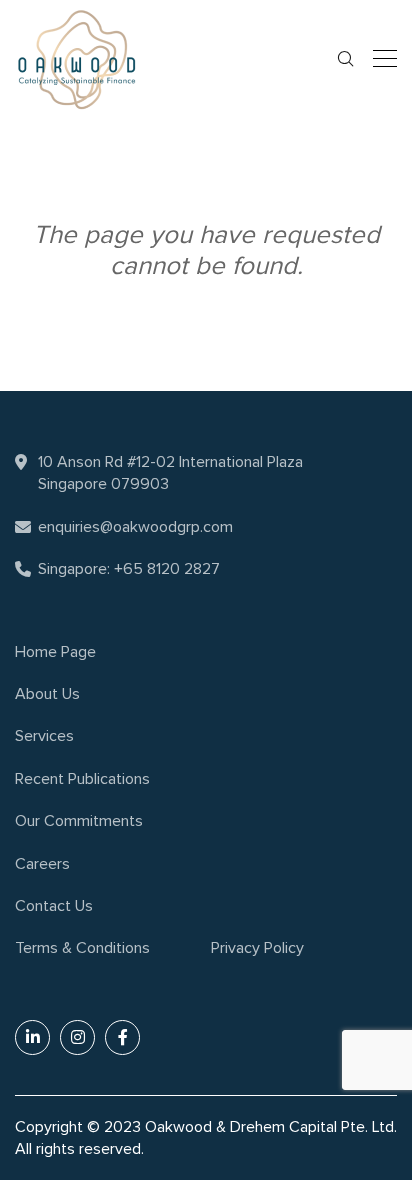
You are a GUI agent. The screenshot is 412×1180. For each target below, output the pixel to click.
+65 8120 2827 (167, 569)
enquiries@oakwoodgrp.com (135, 527)
